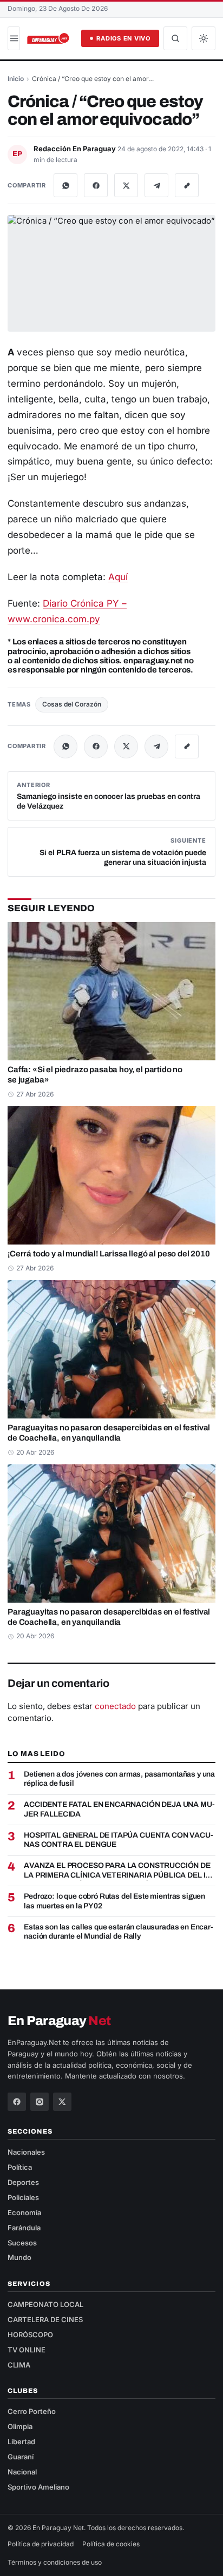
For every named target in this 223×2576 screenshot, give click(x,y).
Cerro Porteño (32, 2411)
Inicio (16, 79)
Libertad (21, 2442)
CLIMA (19, 2365)
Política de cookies (111, 2544)
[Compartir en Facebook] (96, 185)
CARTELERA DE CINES (45, 2319)
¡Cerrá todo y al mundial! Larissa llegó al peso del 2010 (109, 1254)
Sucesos (22, 2243)
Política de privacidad (41, 2544)
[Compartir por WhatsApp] (65, 185)
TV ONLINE (27, 2350)
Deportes (23, 2182)
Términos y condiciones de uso (55, 2562)
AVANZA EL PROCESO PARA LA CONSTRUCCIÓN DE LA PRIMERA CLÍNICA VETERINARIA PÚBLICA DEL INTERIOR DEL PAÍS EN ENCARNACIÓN (119, 1871)
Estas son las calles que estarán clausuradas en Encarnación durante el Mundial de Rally (119, 1932)
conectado (115, 1706)
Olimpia (20, 2426)
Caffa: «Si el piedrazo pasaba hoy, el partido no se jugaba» (95, 1075)
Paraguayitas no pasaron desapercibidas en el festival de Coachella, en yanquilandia (109, 1433)
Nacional (22, 2472)
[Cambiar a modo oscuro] (204, 38)
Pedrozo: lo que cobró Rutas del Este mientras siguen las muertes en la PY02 (114, 1901)
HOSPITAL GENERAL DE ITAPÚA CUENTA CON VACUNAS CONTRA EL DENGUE (119, 1840)
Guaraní (21, 2457)
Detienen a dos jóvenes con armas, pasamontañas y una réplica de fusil (119, 1779)
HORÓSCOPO (30, 2335)
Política (20, 2167)
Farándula (24, 2228)
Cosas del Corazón (72, 704)
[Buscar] (175, 38)
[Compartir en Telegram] (156, 185)
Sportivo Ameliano (38, 2487)
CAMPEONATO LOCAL (45, 2304)
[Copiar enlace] (187, 185)
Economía (24, 2212)
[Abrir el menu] (14, 38)
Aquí (118, 577)
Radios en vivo (123, 38)
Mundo (19, 2257)
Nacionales (26, 2152)
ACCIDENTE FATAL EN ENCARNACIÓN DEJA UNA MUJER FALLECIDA (119, 1809)
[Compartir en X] (126, 185)
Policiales (23, 2197)
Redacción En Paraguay (76, 149)
